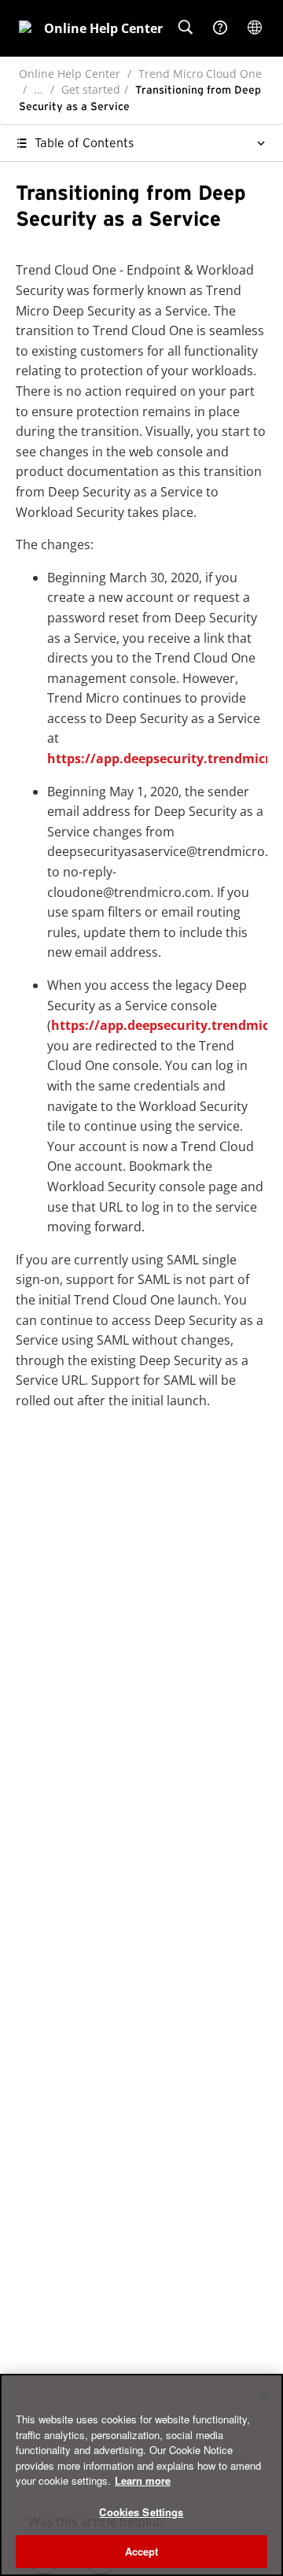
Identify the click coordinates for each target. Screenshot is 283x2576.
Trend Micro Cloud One (200, 74)
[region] (141, 2475)
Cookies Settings (141, 2512)
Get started (91, 89)
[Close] (264, 2396)
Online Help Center (70, 74)
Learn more (143, 2480)
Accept (142, 2551)
